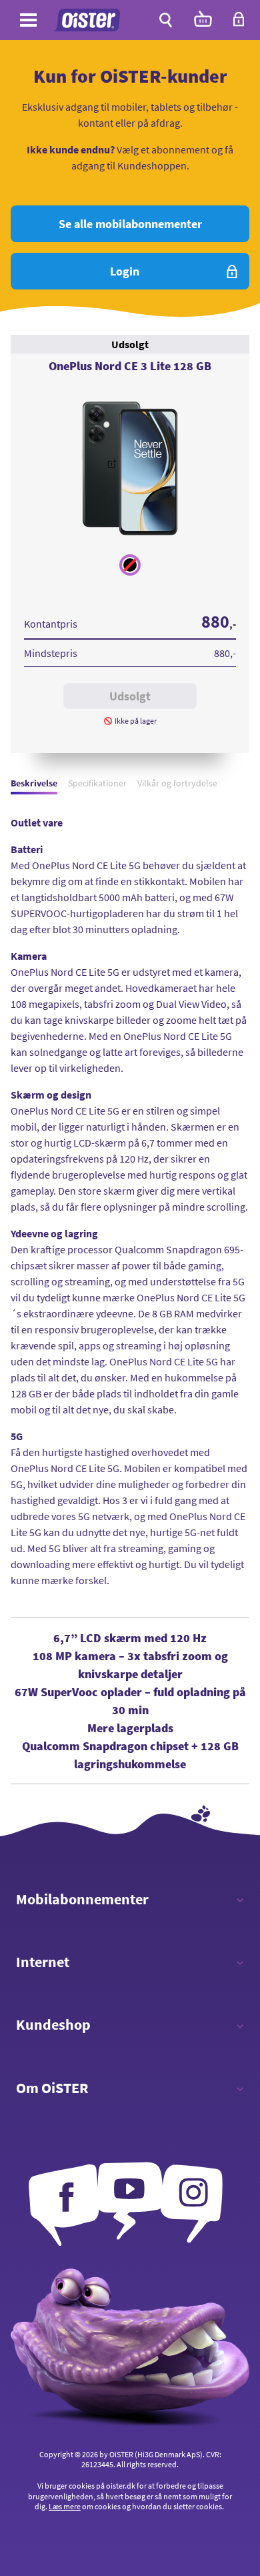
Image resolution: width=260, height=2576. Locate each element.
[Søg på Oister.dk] (166, 20)
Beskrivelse (34, 783)
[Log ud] (239, 23)
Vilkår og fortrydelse (177, 783)
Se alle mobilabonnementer (130, 224)
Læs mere (65, 2506)
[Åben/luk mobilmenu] (28, 22)
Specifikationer (97, 783)
